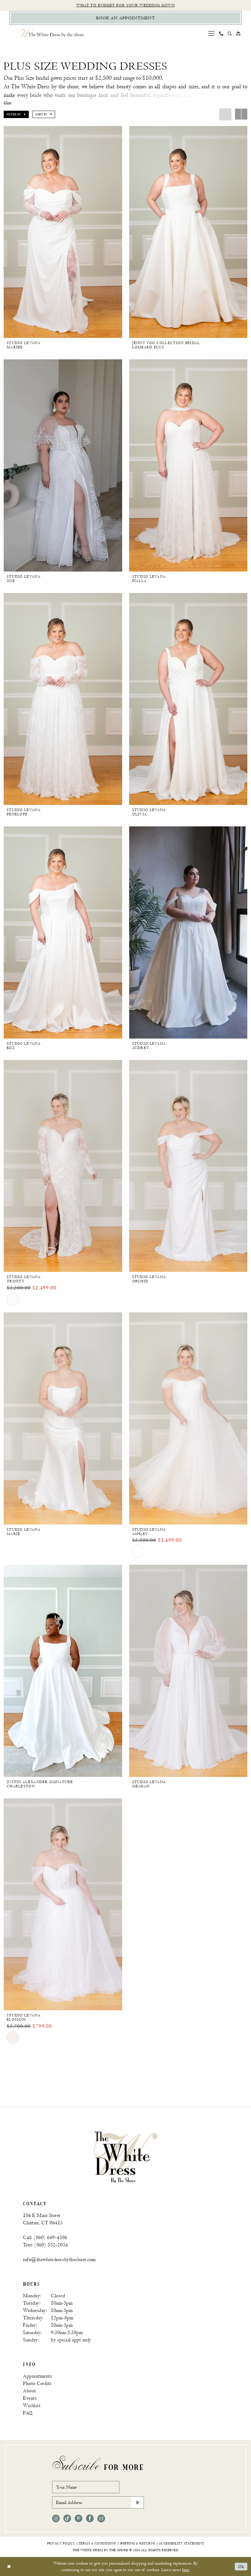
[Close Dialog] (9, 2567)
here (185, 2570)
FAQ (28, 2413)
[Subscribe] (137, 2502)
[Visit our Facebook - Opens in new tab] (90, 2519)
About (30, 2391)
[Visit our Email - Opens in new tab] (101, 2519)
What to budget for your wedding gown (126, 5)
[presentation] (63, 232)
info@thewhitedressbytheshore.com (59, 2260)
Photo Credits (37, 2384)
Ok (241, 2567)
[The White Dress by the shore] (52, 33)
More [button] (7, 103)
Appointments (37, 2376)
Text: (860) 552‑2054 (45, 2245)
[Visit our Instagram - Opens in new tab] (56, 2519)
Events (30, 2398)
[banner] (125, 2157)
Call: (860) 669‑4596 (45, 2238)
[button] (212, 33)
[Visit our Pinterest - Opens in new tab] (79, 2519)
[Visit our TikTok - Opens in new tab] (67, 2519)
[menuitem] (212, 33)
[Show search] (230, 33)
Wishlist (32, 2406)
